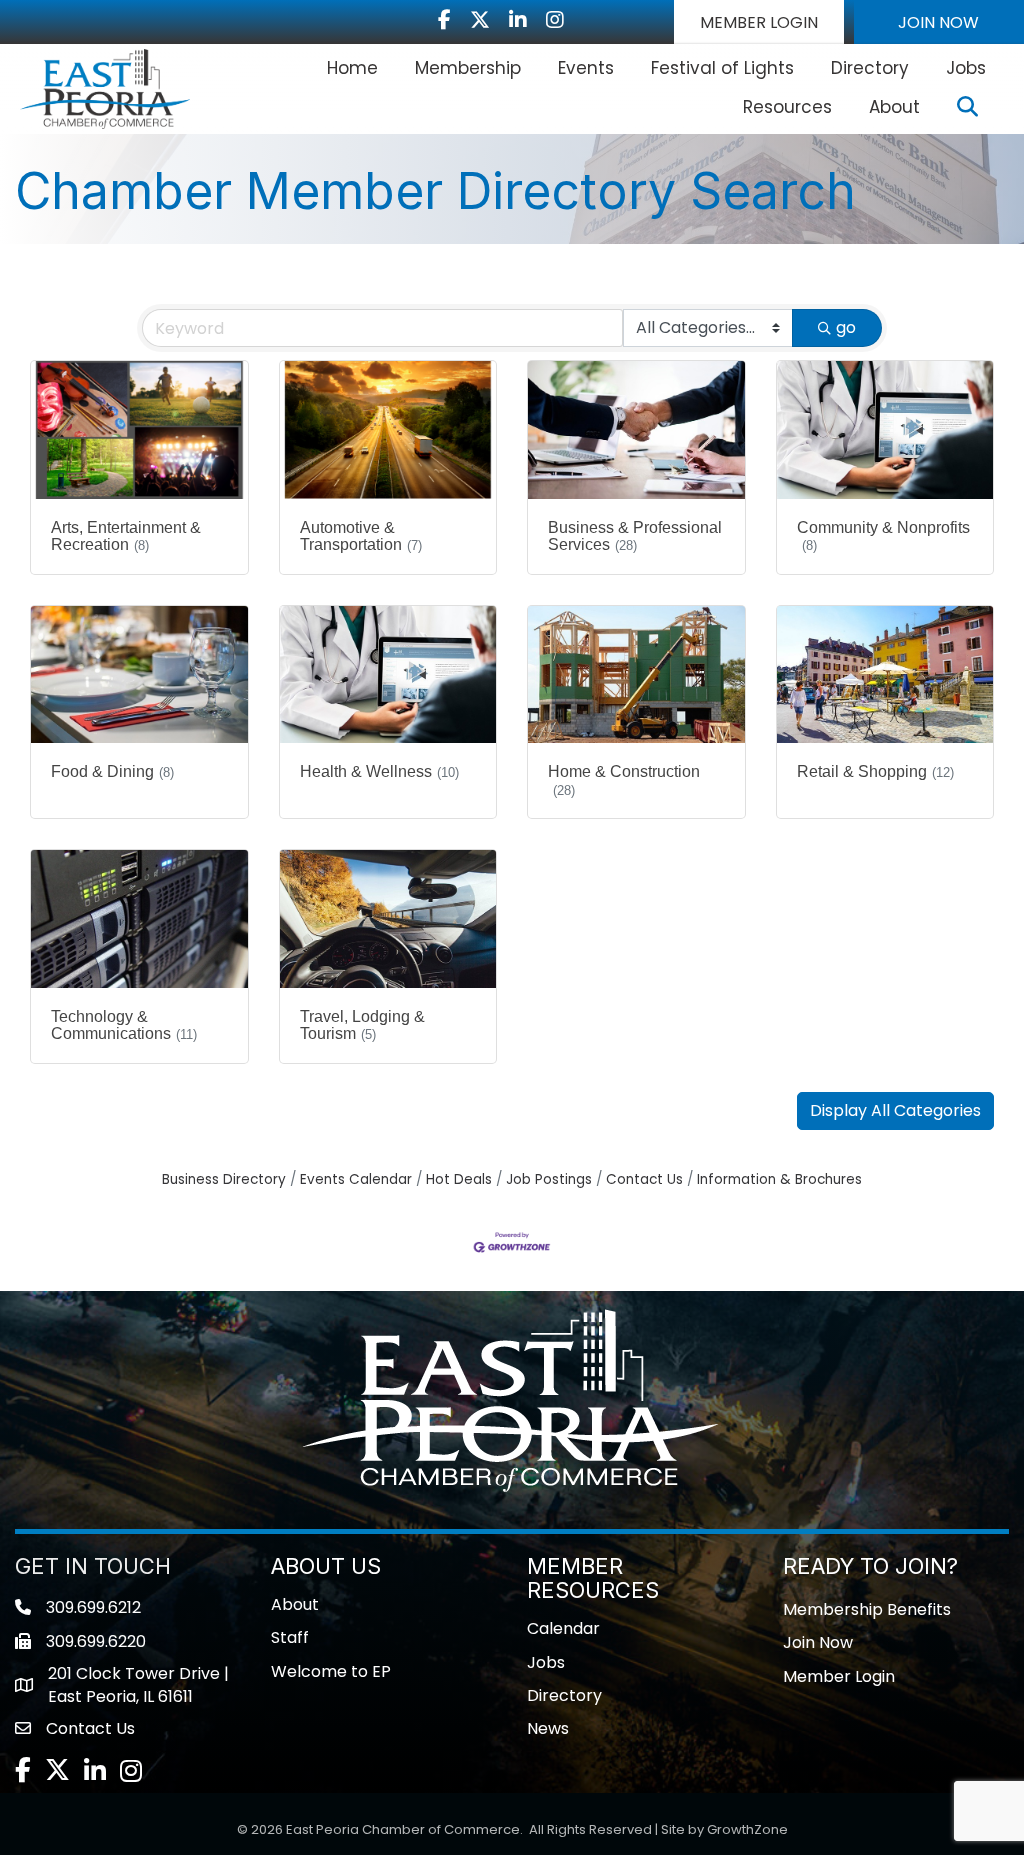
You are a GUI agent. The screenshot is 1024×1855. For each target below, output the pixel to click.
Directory (870, 68)
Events (586, 68)
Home (352, 68)
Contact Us (644, 1179)
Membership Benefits (867, 1609)
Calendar (563, 1628)
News (548, 1728)
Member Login (839, 1676)
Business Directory (224, 1179)
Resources (787, 107)
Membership (468, 68)
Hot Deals (459, 1179)
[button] (759, 22)
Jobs (966, 68)
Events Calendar (356, 1179)
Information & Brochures (779, 1179)
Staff (290, 1637)
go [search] (846, 327)
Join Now (818, 1642)
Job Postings (549, 1179)
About (894, 107)
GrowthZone (747, 1829)
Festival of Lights (722, 68)
